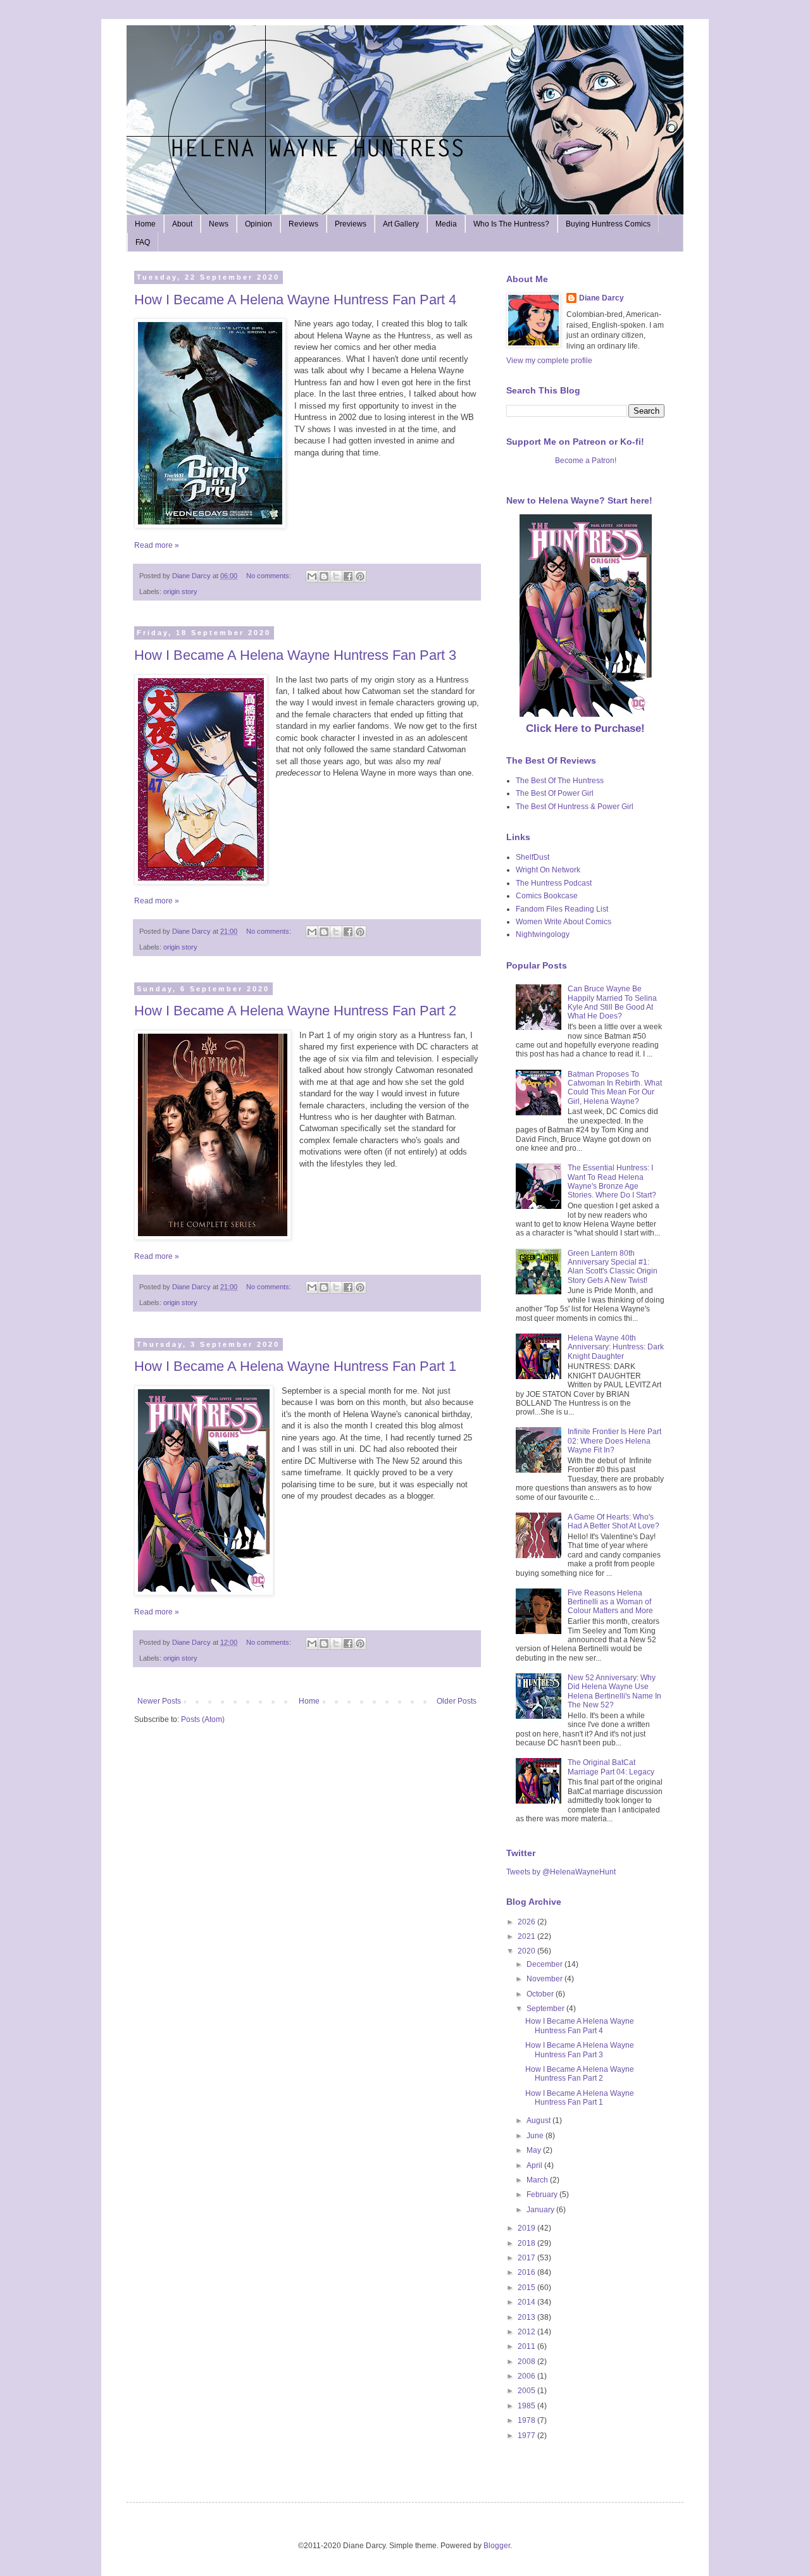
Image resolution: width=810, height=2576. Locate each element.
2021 (527, 1936)
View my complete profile (549, 361)
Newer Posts (159, 1701)
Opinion (259, 224)
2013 (527, 2317)
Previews (351, 224)
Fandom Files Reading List (562, 909)
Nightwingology (543, 934)
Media (446, 224)
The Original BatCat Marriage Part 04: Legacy (611, 1767)
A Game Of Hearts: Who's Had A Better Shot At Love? (614, 1521)
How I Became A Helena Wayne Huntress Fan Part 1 (295, 1366)
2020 (527, 1951)
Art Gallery (401, 224)
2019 (527, 2228)
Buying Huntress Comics (608, 224)
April (535, 2165)
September (546, 2009)
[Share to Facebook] (348, 576)
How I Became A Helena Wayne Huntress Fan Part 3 (295, 655)
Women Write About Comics (564, 922)
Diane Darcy (601, 298)
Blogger (497, 2546)
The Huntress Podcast (554, 883)
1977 (527, 2436)
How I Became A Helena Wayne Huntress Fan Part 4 (295, 300)
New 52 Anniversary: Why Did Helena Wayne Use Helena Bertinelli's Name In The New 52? (614, 1691)
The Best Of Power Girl (555, 793)
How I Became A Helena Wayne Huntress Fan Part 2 (295, 1011)
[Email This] (312, 576)
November (545, 1979)
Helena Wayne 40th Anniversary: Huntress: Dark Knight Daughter (616, 1347)
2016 (527, 2272)
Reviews (303, 224)
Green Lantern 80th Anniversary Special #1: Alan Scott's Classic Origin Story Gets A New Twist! (613, 1267)
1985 (527, 2406)
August (539, 2121)
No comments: (270, 576)
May (535, 2150)
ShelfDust (533, 857)
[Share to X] (336, 576)
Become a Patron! (586, 461)
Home (145, 224)
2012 (527, 2332)
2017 (527, 2258)
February (543, 2195)
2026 (527, 1922)
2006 (527, 2376)
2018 (527, 2243)
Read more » (157, 545)
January (541, 2210)
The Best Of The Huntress (560, 781)
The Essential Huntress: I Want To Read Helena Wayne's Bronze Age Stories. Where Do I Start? (612, 1181)
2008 (527, 2362)
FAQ (143, 242)
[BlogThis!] (324, 576)
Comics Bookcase (547, 896)
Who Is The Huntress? (511, 224)
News (219, 224)
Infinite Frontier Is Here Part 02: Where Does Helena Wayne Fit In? (614, 1441)
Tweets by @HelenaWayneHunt (561, 1872)
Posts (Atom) (203, 1719)
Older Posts (457, 1701)
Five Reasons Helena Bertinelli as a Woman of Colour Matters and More (610, 1602)
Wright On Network (548, 870)
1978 (527, 2420)
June (536, 2136)
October (541, 1994)
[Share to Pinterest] (360, 576)
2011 (527, 2346)
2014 (527, 2302)
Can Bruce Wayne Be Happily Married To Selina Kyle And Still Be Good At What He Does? (612, 1002)
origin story (180, 591)
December (545, 1964)
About (182, 224)
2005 (527, 2391)
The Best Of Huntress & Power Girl (575, 807)
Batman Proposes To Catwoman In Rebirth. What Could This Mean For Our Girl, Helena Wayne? (615, 1088)
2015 (527, 2288)
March (538, 2180)
